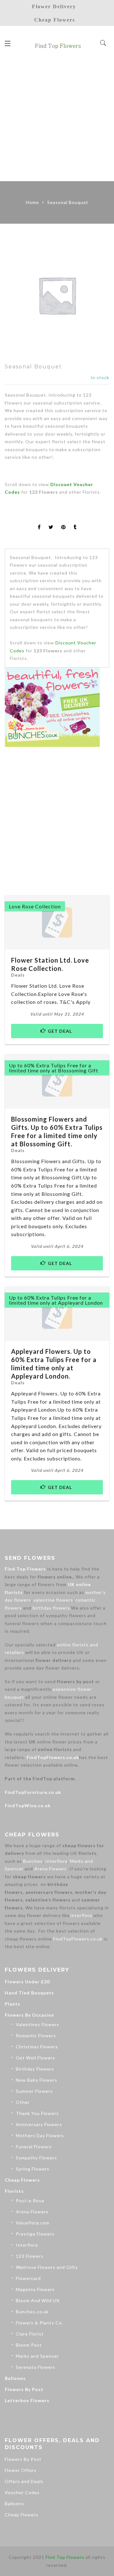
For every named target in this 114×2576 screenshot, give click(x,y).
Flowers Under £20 (27, 1982)
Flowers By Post (24, 2389)
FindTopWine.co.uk (28, 1805)
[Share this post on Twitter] (51, 527)
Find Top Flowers (25, 1569)
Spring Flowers (33, 2169)
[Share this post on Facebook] (39, 527)
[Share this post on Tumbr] (75, 527)
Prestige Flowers (35, 2234)
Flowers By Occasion (29, 2015)
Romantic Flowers (36, 2036)
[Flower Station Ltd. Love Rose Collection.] (57, 922)
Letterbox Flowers (27, 2400)
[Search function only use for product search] (103, 43)
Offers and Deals (24, 2481)
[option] (57, 295)
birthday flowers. (52, 1608)
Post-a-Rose (30, 2200)
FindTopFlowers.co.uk (53, 1757)
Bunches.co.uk (32, 2312)
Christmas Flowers (37, 2047)
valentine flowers (53, 1600)
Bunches (33, 1861)
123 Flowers (30, 2256)
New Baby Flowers (37, 2080)
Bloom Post (29, 2345)
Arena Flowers (51, 1869)
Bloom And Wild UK (38, 2300)
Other (23, 2102)
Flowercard (28, 2278)
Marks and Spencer (37, 2356)
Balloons (15, 2378)
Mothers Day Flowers (40, 2135)
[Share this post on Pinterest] (63, 527)
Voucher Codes (22, 2492)
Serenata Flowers (36, 2367)
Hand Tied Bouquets (29, 1993)
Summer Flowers (34, 2091)
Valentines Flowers (38, 2024)
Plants (13, 2004)
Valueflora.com (33, 2223)
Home (32, 202)
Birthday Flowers (35, 2069)
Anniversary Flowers (39, 2124)
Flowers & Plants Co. (39, 2323)
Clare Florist (30, 2334)
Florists (14, 2191)
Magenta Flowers (35, 2289)
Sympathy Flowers (36, 2158)
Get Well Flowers (35, 2058)
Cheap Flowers (22, 2180)
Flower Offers (21, 2470)
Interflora (56, 1861)
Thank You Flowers (37, 2113)
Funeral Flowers (34, 2147)
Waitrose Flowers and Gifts (47, 2267)
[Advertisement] (57, 121)
